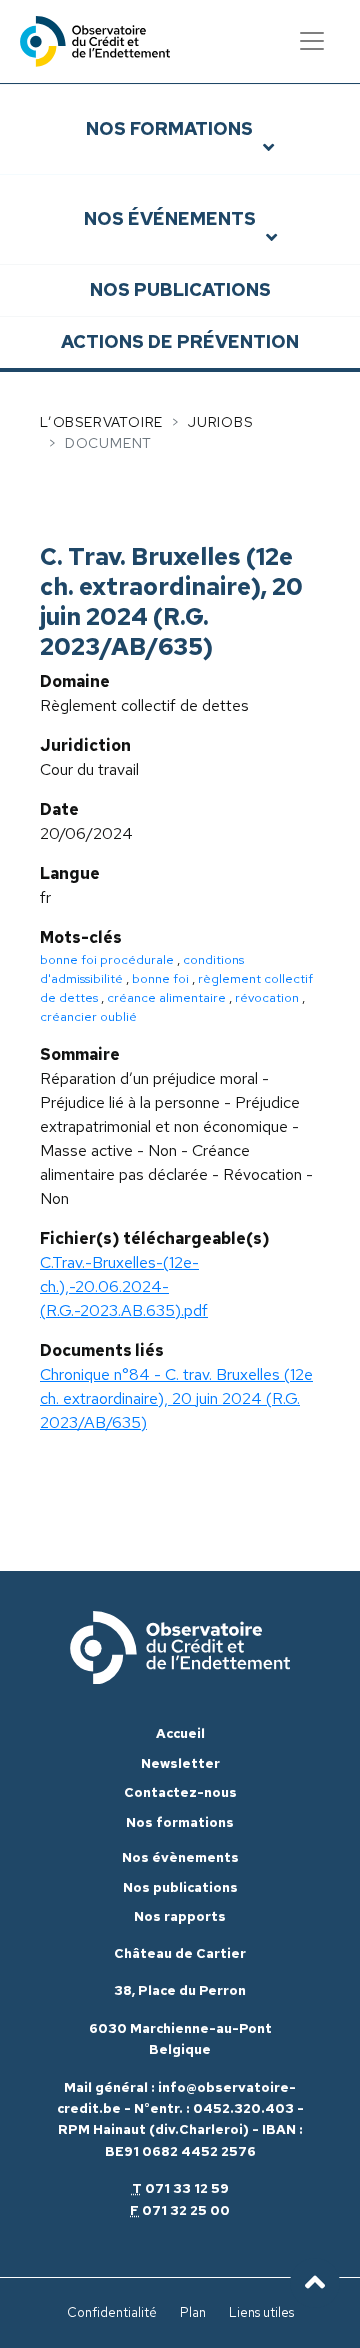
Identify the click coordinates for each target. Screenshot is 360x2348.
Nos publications (180, 289)
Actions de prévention (180, 341)
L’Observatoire (101, 422)
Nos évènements (180, 1857)
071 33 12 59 (187, 2188)
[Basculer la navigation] (312, 41)
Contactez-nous (180, 1792)
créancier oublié (88, 1016)
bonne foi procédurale (107, 959)
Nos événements (170, 218)
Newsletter (180, 1763)
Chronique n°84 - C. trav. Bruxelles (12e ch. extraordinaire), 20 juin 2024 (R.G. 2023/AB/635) (176, 1398)
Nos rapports (180, 1916)
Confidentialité (112, 2312)
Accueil (180, 1733)
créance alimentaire (166, 997)
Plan (193, 2312)
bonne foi (160, 978)
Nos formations (169, 128)
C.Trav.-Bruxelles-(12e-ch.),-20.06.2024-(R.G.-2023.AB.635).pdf (124, 1286)
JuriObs (220, 422)
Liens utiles (261, 2312)
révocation (267, 997)
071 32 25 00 (186, 2210)
